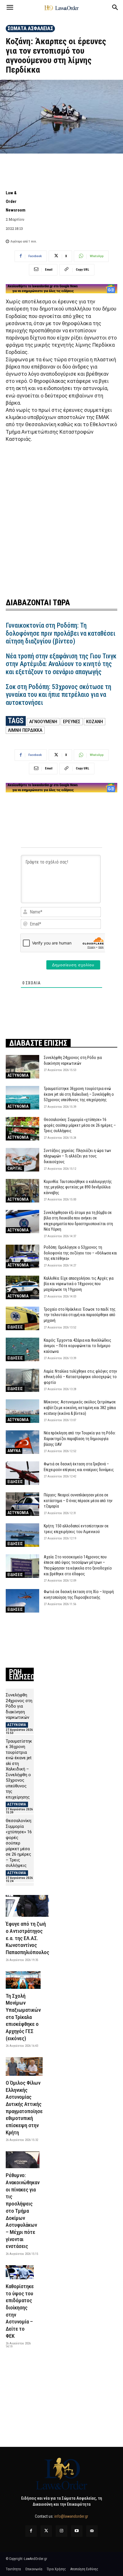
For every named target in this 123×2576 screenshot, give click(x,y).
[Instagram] (61, 2531)
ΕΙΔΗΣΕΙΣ (15, 1327)
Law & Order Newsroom (16, 201)
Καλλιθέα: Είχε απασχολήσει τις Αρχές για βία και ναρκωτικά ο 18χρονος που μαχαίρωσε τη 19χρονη (79, 1284)
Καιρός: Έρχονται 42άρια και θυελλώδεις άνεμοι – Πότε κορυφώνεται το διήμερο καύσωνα (78, 1346)
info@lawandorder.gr (71, 2516)
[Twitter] (46, 2531)
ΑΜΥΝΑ (14, 1451)
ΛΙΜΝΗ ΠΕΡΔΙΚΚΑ (25, 730)
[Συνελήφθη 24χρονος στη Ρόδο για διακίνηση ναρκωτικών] (22, 1067)
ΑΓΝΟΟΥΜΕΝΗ (43, 721)
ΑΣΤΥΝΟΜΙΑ (18, 1075)
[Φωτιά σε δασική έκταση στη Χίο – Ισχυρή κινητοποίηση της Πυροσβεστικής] (22, 1601)
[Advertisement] (61, 519)
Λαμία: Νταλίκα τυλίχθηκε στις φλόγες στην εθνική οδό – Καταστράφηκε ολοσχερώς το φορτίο (80, 1377)
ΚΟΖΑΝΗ (95, 721)
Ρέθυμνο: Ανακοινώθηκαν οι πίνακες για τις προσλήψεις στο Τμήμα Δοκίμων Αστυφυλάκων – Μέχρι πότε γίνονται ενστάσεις (23, 2211)
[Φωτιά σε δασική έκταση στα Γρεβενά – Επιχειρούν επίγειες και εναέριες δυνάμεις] (22, 1473)
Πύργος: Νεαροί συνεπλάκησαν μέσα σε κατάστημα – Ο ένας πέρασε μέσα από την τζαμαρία (78, 1501)
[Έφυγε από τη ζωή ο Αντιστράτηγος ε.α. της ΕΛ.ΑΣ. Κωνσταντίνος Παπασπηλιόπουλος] (27, 1906)
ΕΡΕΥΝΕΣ (72, 721)
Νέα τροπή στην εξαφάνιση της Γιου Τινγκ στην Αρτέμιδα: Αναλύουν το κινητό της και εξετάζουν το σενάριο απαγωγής (61, 664)
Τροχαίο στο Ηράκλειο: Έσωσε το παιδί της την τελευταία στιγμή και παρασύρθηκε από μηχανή (80, 1315)
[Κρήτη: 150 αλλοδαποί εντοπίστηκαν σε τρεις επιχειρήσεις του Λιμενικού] (22, 1535)
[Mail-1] (92, 2531)
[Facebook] (31, 2531)
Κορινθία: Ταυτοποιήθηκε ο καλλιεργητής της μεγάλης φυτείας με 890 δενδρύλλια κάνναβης (78, 1187)
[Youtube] (77, 2531)
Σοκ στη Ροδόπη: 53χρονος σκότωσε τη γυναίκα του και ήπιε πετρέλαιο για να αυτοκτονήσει (58, 695)
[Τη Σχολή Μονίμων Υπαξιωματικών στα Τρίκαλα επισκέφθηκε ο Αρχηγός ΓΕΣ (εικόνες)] (23, 1980)
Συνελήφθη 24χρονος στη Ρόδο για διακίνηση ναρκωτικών (19, 1706)
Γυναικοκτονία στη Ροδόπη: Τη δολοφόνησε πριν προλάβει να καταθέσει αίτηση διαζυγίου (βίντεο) (60, 633)
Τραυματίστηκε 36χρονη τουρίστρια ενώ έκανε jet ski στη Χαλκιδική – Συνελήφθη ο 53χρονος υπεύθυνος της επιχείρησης (79, 1094)
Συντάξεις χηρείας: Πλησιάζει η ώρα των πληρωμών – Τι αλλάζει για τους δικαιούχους (77, 1156)
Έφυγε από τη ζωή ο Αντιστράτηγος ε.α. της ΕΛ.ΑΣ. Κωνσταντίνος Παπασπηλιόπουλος (27, 1938)
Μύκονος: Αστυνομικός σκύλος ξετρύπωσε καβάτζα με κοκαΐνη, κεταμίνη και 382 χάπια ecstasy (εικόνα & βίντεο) (80, 1408)
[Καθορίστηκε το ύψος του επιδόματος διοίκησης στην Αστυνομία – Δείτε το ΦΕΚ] (20, 2272)
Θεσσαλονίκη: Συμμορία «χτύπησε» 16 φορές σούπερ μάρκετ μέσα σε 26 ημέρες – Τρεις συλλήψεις (80, 1125)
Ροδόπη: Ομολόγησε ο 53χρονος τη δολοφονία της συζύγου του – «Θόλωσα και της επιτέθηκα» (80, 1253)
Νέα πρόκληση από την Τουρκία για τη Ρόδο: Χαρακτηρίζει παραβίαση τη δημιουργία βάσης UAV (80, 1439)
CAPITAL (15, 1168)
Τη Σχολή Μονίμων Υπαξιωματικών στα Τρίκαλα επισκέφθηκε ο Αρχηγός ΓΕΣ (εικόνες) (23, 2017)
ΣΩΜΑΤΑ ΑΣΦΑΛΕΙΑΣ (30, 28)
